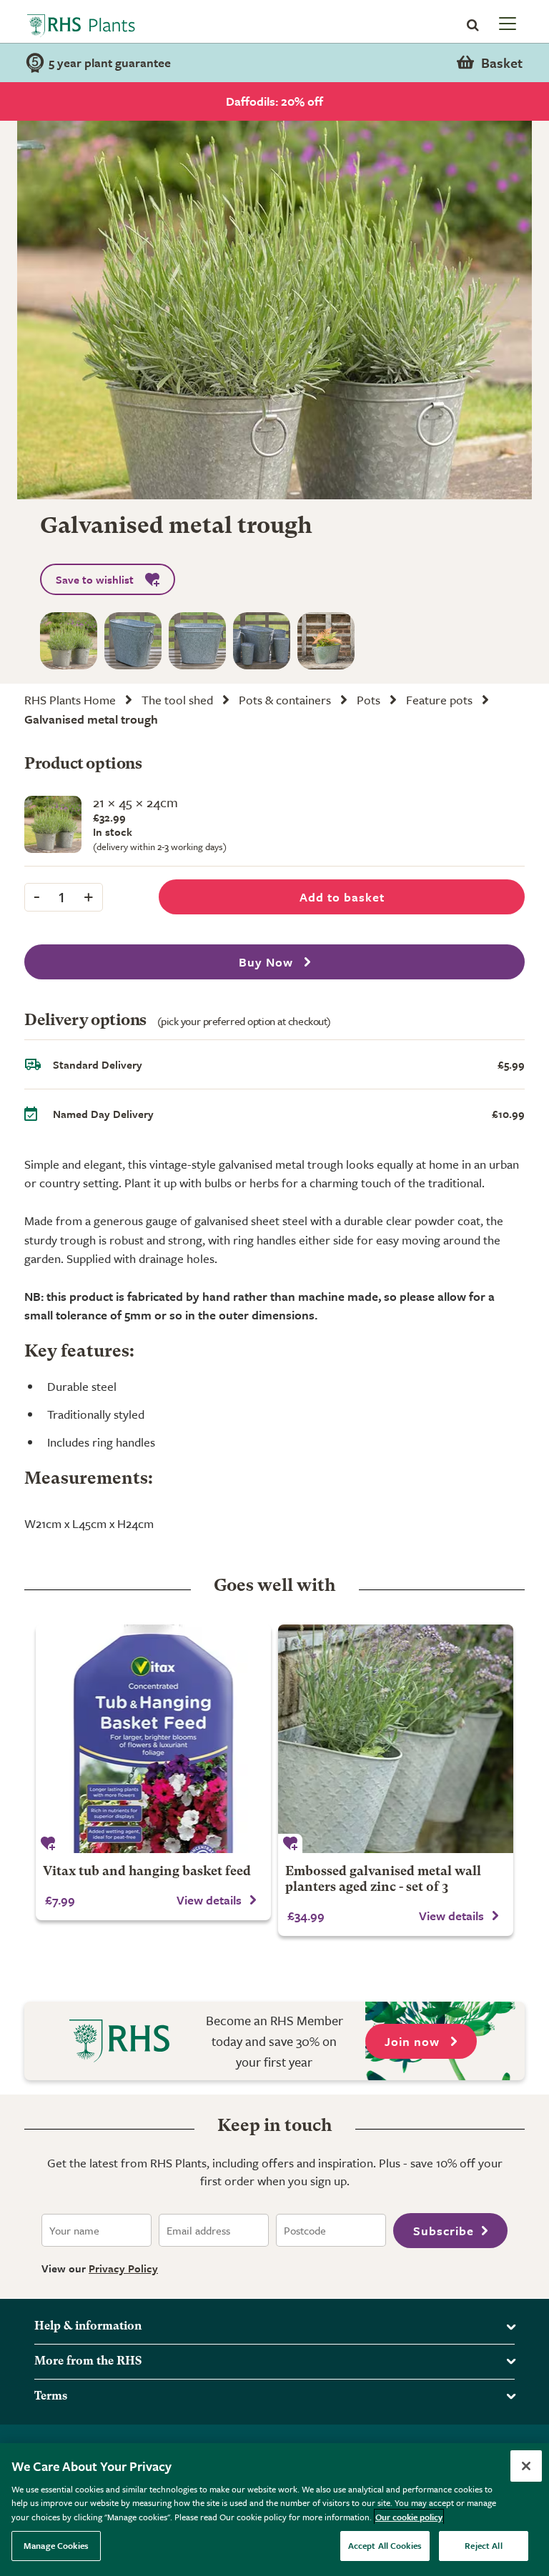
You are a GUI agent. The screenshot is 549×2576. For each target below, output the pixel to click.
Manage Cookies (56, 2545)
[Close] (526, 2466)
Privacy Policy (123, 2268)
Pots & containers (285, 700)
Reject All (483, 2545)
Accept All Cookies (385, 2545)
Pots (369, 700)
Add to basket (342, 897)
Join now (414, 2041)
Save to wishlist (95, 579)
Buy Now (268, 962)
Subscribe (444, 2231)
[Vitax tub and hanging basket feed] (153, 1739)
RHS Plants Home (70, 700)
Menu (506, 23)
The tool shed (177, 700)
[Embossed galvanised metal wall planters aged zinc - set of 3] (396, 1739)
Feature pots (439, 700)
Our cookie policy (409, 2517)
